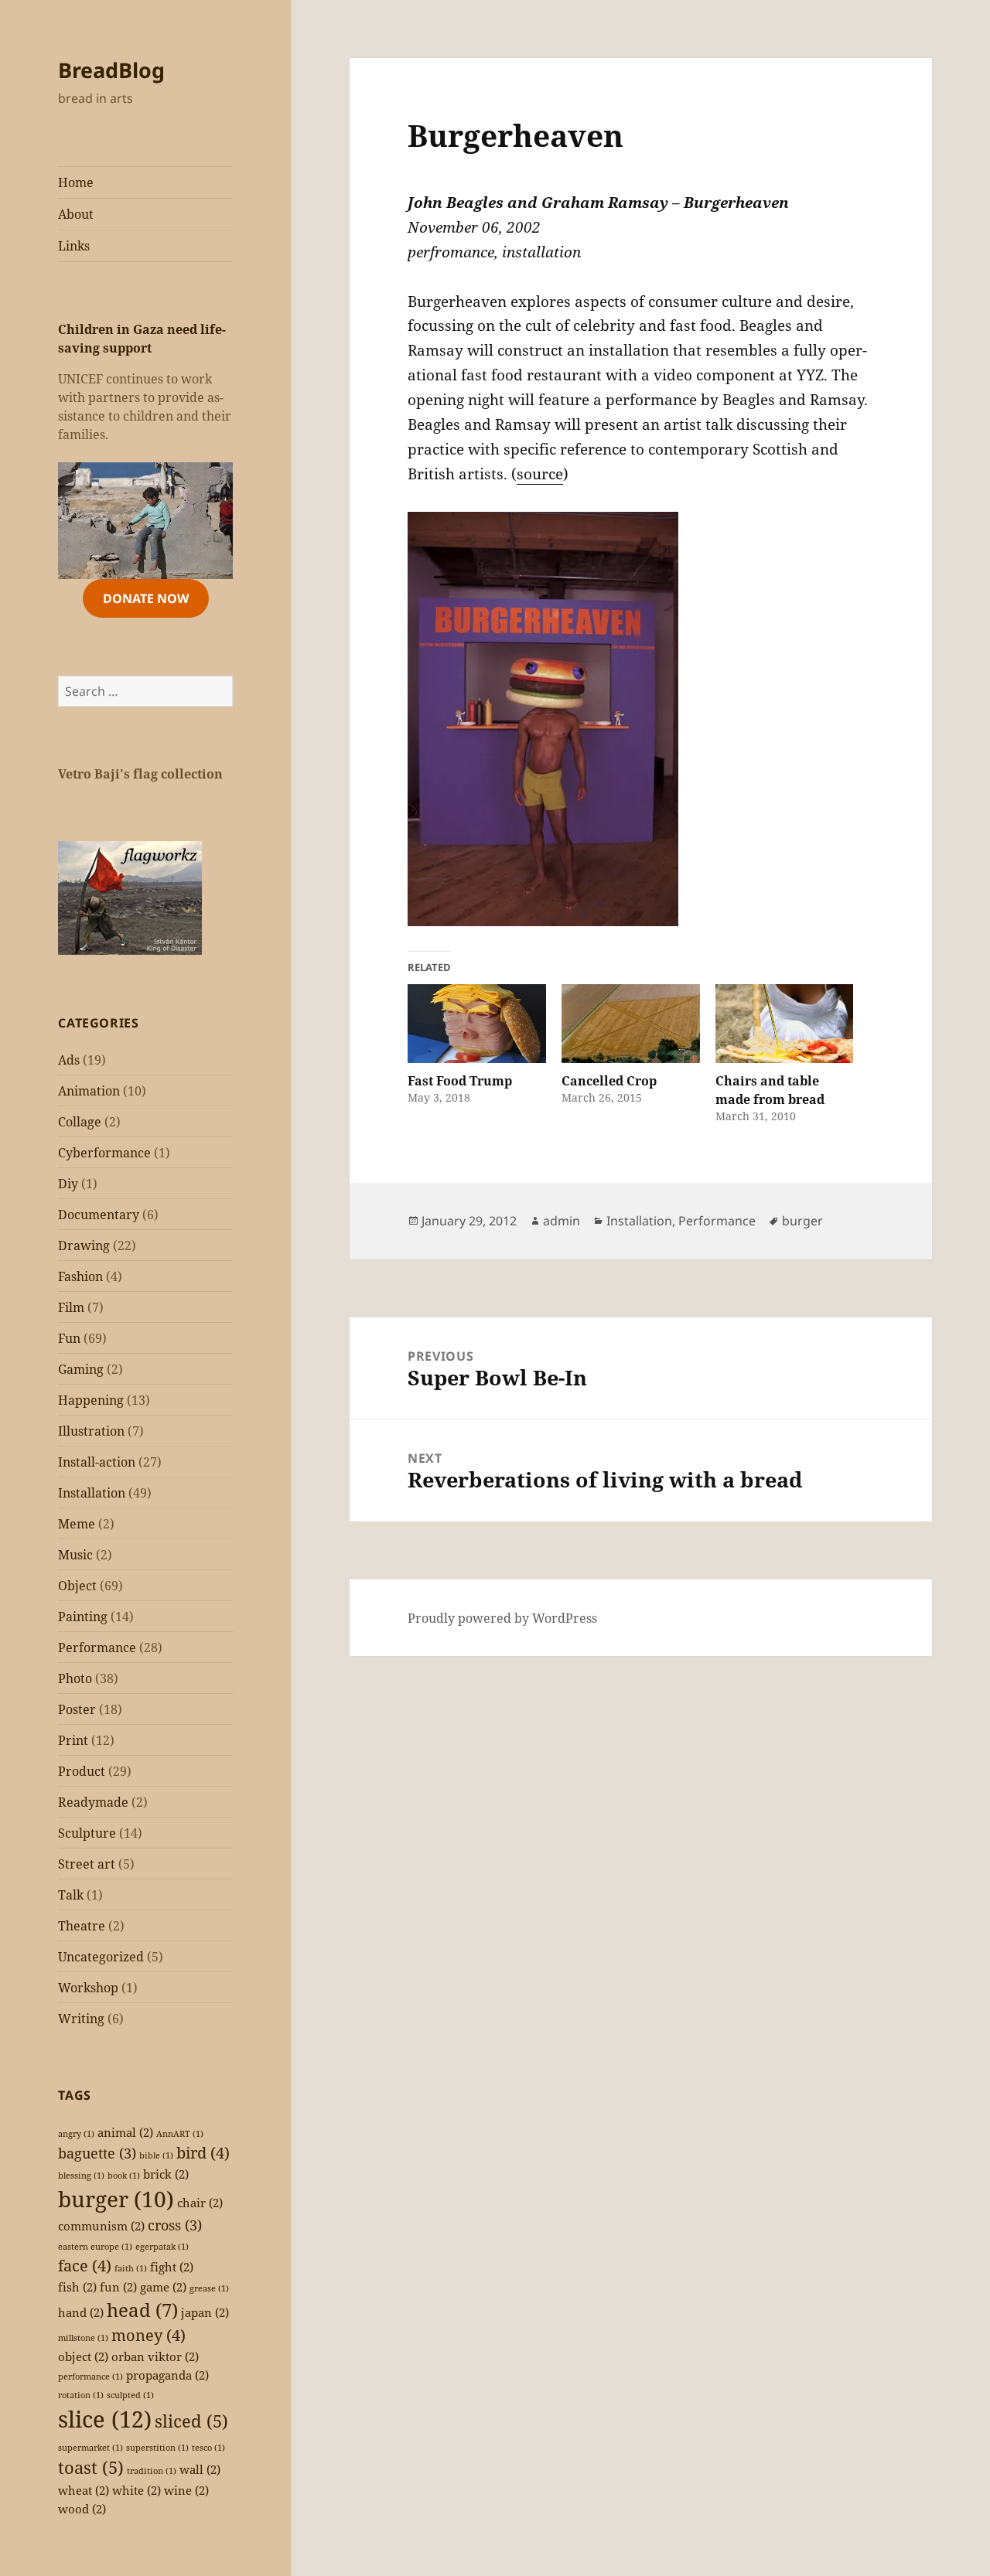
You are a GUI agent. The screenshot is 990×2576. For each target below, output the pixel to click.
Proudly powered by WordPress (502, 1618)
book (124, 2176)
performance (90, 2377)
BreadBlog (111, 70)
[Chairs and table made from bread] (785, 1024)
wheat (84, 2490)
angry (76, 2134)
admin (562, 1221)
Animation (89, 1091)
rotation (81, 2395)
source (540, 474)
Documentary (99, 1215)
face (85, 2266)
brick (166, 2174)
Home (76, 182)
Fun (69, 1338)
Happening (91, 1400)
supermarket (90, 2448)
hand (81, 2312)
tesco (208, 2448)
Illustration (91, 1431)
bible (156, 2155)
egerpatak (162, 2247)
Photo (75, 1678)
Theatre (82, 1926)
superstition (157, 2448)
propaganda (167, 2375)
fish (77, 2287)
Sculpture (87, 1833)
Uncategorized (101, 1957)
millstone (83, 2338)
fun (118, 2287)
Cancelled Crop (609, 1081)
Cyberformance (104, 1153)
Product (82, 1771)
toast (91, 2467)
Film (71, 1307)
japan (205, 2312)
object (83, 2356)
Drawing (84, 1245)
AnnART (180, 2134)
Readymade (93, 1802)
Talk (71, 1895)
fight (172, 2267)
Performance (97, 1647)
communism (101, 2226)
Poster (77, 1709)
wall (200, 2469)
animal (125, 2132)
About (76, 214)
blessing (81, 2176)
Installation (92, 1493)
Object (77, 1586)
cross (175, 2225)
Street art (87, 1864)
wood (82, 2509)
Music (75, 1555)
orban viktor (155, 2356)
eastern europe (95, 2247)
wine (186, 2490)
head (142, 2310)
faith (131, 2268)
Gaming (81, 1369)
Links (74, 246)
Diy (68, 1184)
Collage (80, 1122)
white (137, 2490)
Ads (69, 1060)
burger (116, 2199)
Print (73, 1740)
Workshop (88, 1988)
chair (200, 2203)
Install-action (97, 1462)
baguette (97, 2153)
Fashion (80, 1276)
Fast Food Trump (460, 1081)
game (163, 2287)
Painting (83, 1617)
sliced (191, 2421)
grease (209, 2288)
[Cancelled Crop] (631, 1024)
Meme (77, 1524)
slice (105, 2419)
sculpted (130, 2395)
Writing (81, 2019)
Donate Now (146, 598)
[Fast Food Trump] (477, 1024)
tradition (152, 2471)
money (148, 2335)
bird (203, 2153)
